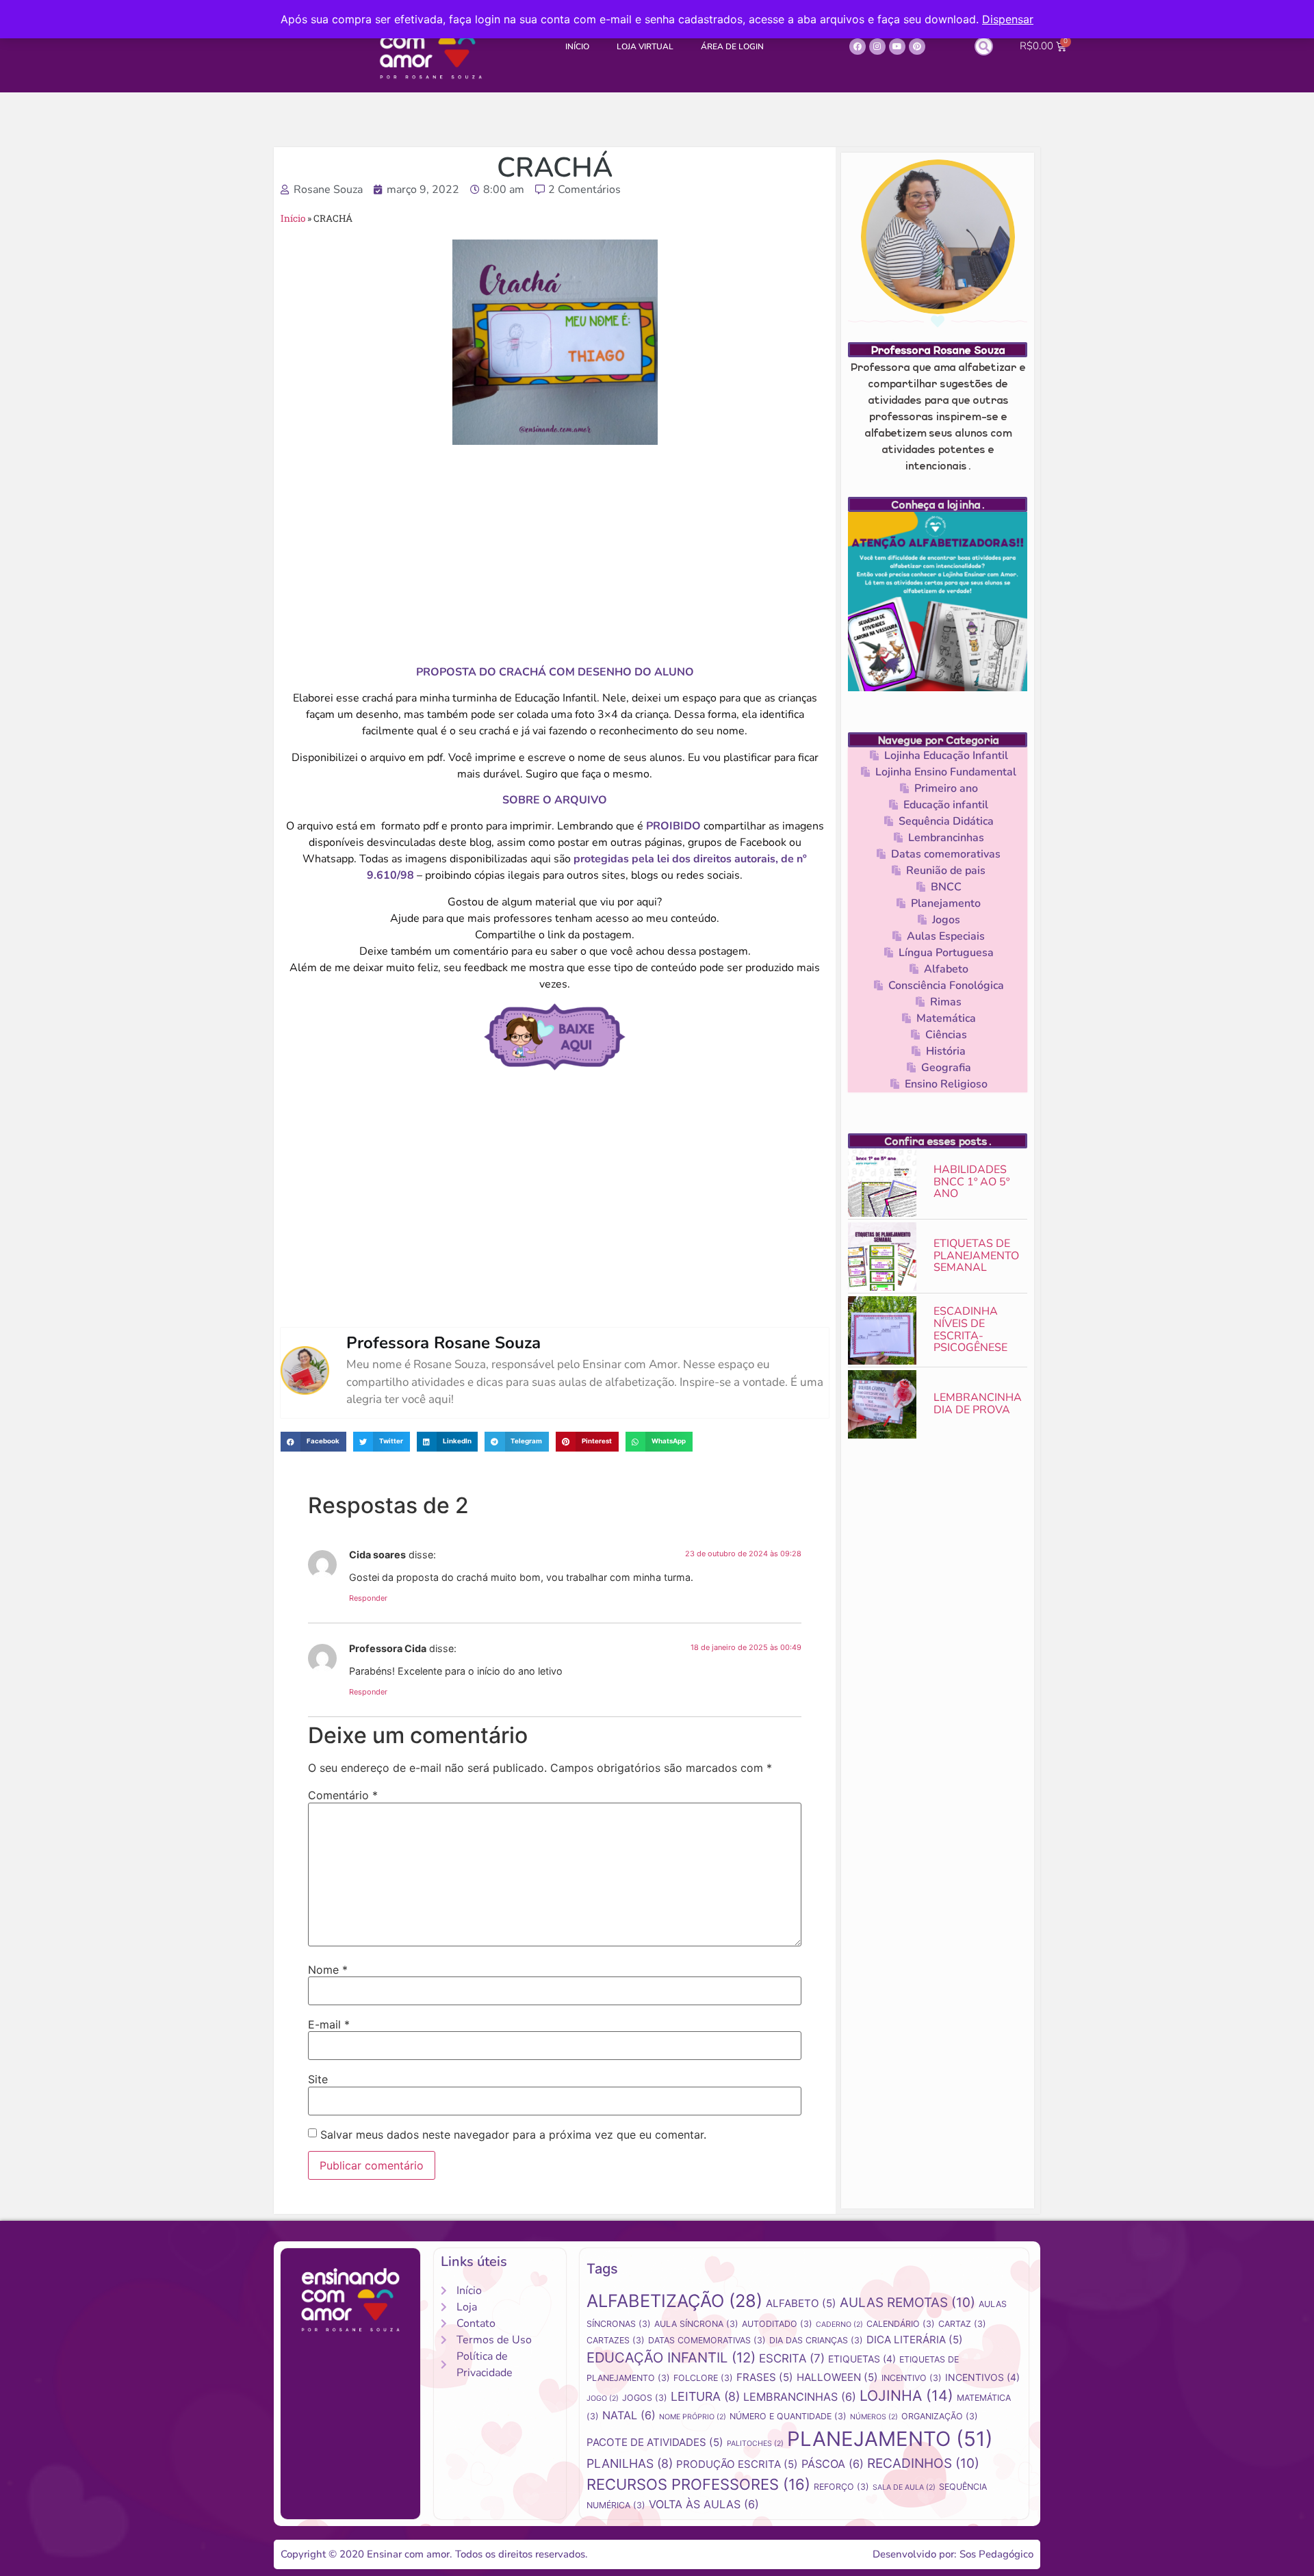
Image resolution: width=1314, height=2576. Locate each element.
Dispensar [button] (1008, 19)
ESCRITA (792, 2358)
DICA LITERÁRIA (915, 2340)
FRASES (765, 2377)
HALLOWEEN (837, 2377)
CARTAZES (616, 2340)
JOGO (603, 2398)
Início (577, 47)
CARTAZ (962, 2324)
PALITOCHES (755, 2444)
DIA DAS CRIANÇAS (816, 2340)
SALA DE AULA (904, 2487)
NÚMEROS (874, 2417)
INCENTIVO (912, 2378)
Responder (368, 1598)
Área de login (732, 47)
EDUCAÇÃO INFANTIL (671, 2357)
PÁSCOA (833, 2464)
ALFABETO (801, 2303)
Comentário (343, 1795)
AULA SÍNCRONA (696, 2324)
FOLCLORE (703, 2378)
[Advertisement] (555, 554)
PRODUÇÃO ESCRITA (737, 2464)
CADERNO (839, 2324)
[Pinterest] (917, 47)
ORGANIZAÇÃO (940, 2416)
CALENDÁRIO (901, 2324)
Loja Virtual (645, 47)
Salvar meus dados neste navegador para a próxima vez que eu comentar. (513, 2135)
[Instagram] (877, 47)
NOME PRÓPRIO (693, 2417)
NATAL (629, 2415)
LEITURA (705, 2396)
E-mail (329, 2024)
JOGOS (645, 2398)
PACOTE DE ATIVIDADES (655, 2442)
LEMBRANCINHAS (800, 2397)
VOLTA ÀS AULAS (704, 2504)
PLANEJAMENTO (890, 2439)
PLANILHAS (630, 2463)
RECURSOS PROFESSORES (698, 2484)
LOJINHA (906, 2395)
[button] (984, 46)
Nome (328, 1970)
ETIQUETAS (862, 2359)
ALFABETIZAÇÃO (674, 2301)
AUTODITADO (777, 2324)
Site (318, 2079)
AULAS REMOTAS (907, 2303)
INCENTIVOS (982, 2377)
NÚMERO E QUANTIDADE (788, 2416)
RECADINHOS (923, 2463)
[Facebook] (858, 47)
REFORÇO (841, 2487)
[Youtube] (897, 47)
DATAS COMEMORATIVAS (707, 2340)
